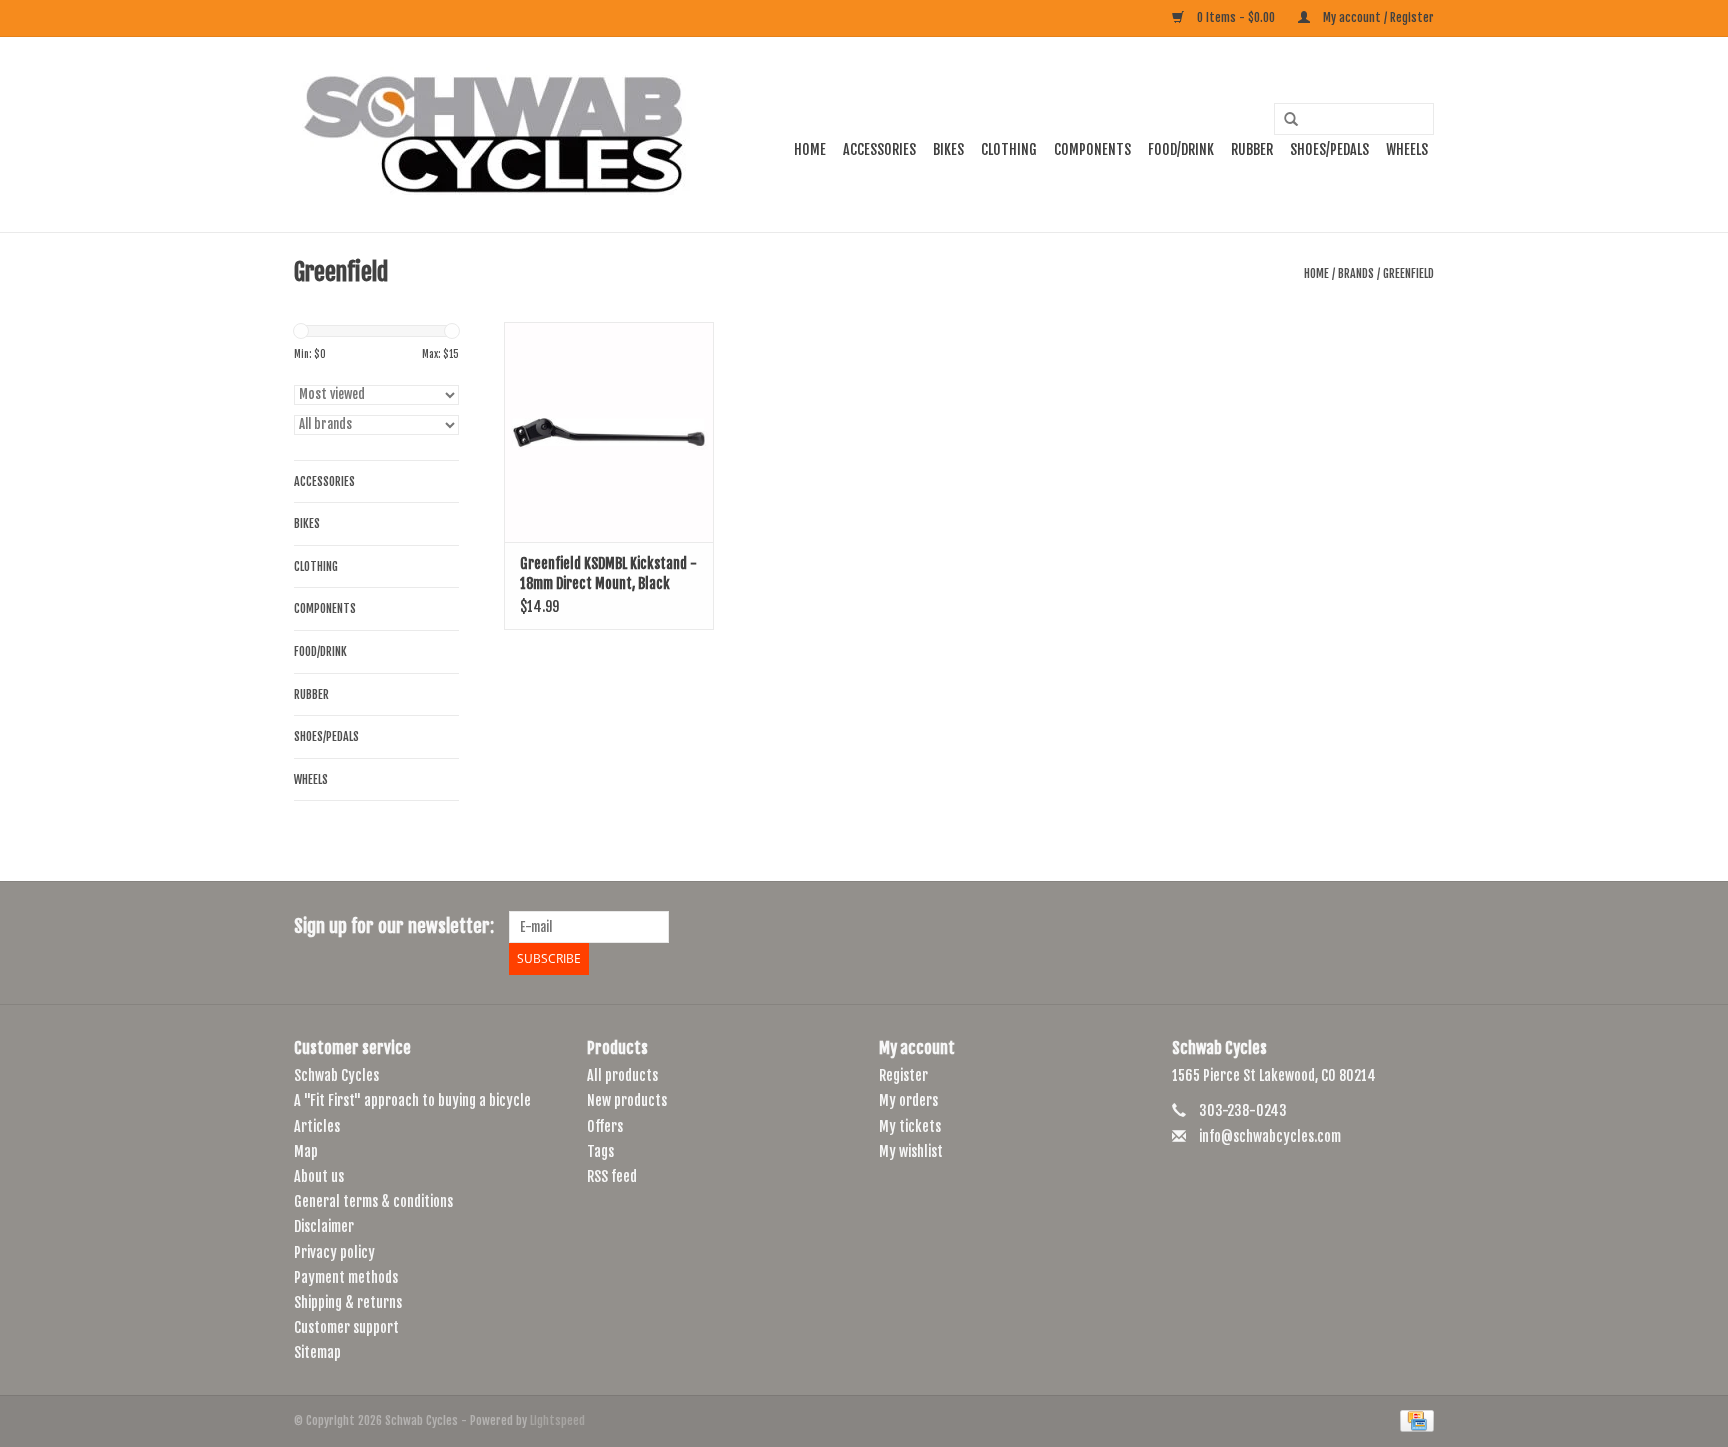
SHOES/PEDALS (1329, 149)
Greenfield (1408, 273)
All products (622, 1075)
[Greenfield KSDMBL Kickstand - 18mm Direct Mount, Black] (609, 432)
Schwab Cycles (336, 1075)
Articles (317, 1126)
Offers (605, 1126)
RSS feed (612, 1176)
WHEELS (1407, 149)
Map (306, 1151)
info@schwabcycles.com (1270, 1136)
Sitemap (317, 1352)
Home (810, 149)
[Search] (1284, 120)
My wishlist (911, 1151)
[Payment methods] (1413, 1420)
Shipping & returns (348, 1302)
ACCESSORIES (879, 149)
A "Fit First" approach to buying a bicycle (412, 1100)
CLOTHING (1009, 149)
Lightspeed (557, 1420)
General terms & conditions (373, 1201)
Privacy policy (334, 1252)
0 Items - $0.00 (1236, 17)
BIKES (948, 149)
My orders (908, 1100)
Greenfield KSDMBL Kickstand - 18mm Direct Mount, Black (608, 573)
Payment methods (346, 1277)
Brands (1356, 273)
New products (627, 1100)
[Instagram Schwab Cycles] (1418, 927)
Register (903, 1075)
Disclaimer (324, 1226)
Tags (600, 1151)
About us (319, 1176)
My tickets (910, 1126)
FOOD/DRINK (1181, 149)
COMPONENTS (1092, 149)
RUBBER (1252, 149)
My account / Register (1377, 17)
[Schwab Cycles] (494, 134)
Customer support (346, 1327)
